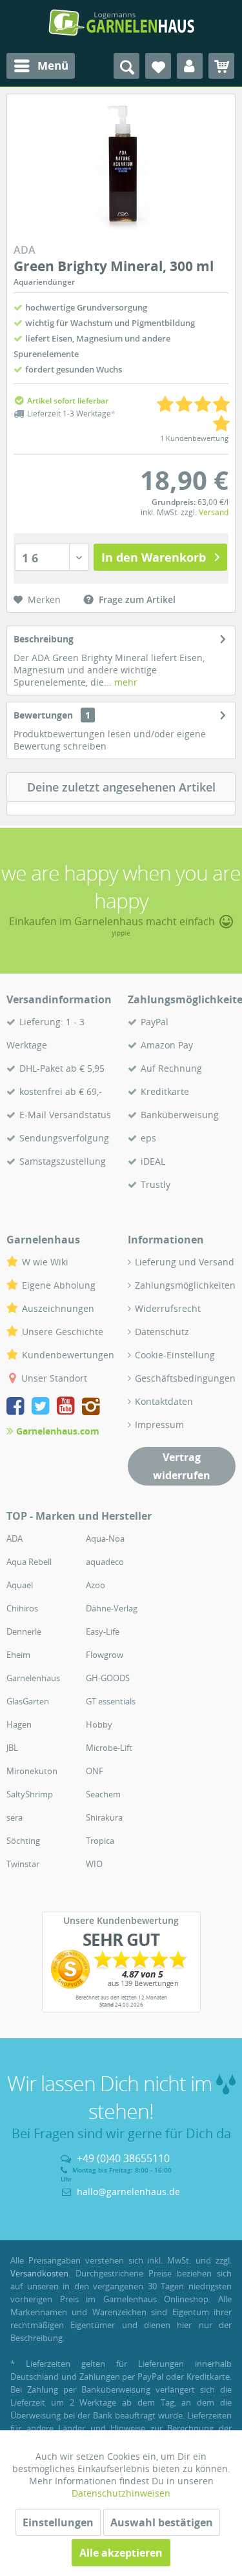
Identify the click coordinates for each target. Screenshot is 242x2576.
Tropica (100, 1841)
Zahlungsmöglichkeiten (185, 1285)
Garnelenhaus (33, 1678)
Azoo (96, 1585)
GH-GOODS (108, 1678)
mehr (125, 682)
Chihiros (22, 1608)
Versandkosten (39, 2273)
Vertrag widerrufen (182, 1466)
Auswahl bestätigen (162, 2522)
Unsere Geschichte (63, 1332)
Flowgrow (105, 1655)
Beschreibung (44, 639)
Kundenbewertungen (68, 1355)
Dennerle (24, 1631)
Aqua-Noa (105, 1538)
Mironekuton (32, 1771)
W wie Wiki (45, 1262)
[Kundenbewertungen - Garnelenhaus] (121, 1969)
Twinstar (23, 1864)
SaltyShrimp (30, 1794)
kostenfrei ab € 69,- (61, 1091)
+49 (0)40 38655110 (123, 2158)
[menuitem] (41, 66)
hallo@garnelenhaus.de (128, 2192)
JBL (12, 1748)
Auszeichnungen (58, 1308)
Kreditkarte (165, 1091)
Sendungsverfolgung (64, 1138)
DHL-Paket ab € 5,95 (62, 1068)
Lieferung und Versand (185, 1262)
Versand (214, 512)
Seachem (103, 1794)
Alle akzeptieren (121, 2553)
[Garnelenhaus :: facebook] (18, 1408)
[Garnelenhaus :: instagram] (91, 1408)
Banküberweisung (180, 1115)
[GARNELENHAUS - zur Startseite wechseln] (121, 23)
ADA (15, 1538)
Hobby (99, 1724)
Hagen (19, 1724)
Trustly (156, 1184)
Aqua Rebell (29, 1562)
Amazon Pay (167, 1045)
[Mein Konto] (190, 66)
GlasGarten (28, 1701)
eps (148, 1138)
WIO (94, 1864)
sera (15, 1817)
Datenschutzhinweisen (121, 2493)
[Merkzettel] (158, 66)
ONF (95, 1771)
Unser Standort (54, 1378)
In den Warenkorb (154, 557)
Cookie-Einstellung (175, 1355)
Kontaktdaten (164, 1401)
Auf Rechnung (171, 1068)
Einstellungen (58, 2522)
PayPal (155, 1022)
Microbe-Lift (109, 1748)
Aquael (20, 1585)
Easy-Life (103, 1631)
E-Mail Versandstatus (65, 1115)
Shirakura (104, 1817)
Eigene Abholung (59, 1285)
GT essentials (111, 1701)
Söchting (23, 1841)
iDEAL (153, 1161)
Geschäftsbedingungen (185, 1378)
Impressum (159, 1425)
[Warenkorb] (221, 66)
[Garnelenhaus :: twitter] (43, 1408)
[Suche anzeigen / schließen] (126, 66)
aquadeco (105, 1562)
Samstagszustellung (63, 1161)
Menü (53, 66)
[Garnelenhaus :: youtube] (68, 1408)
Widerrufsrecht (168, 1308)
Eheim (18, 1655)
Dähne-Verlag (112, 1608)
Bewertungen (43, 715)
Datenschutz (162, 1332)
